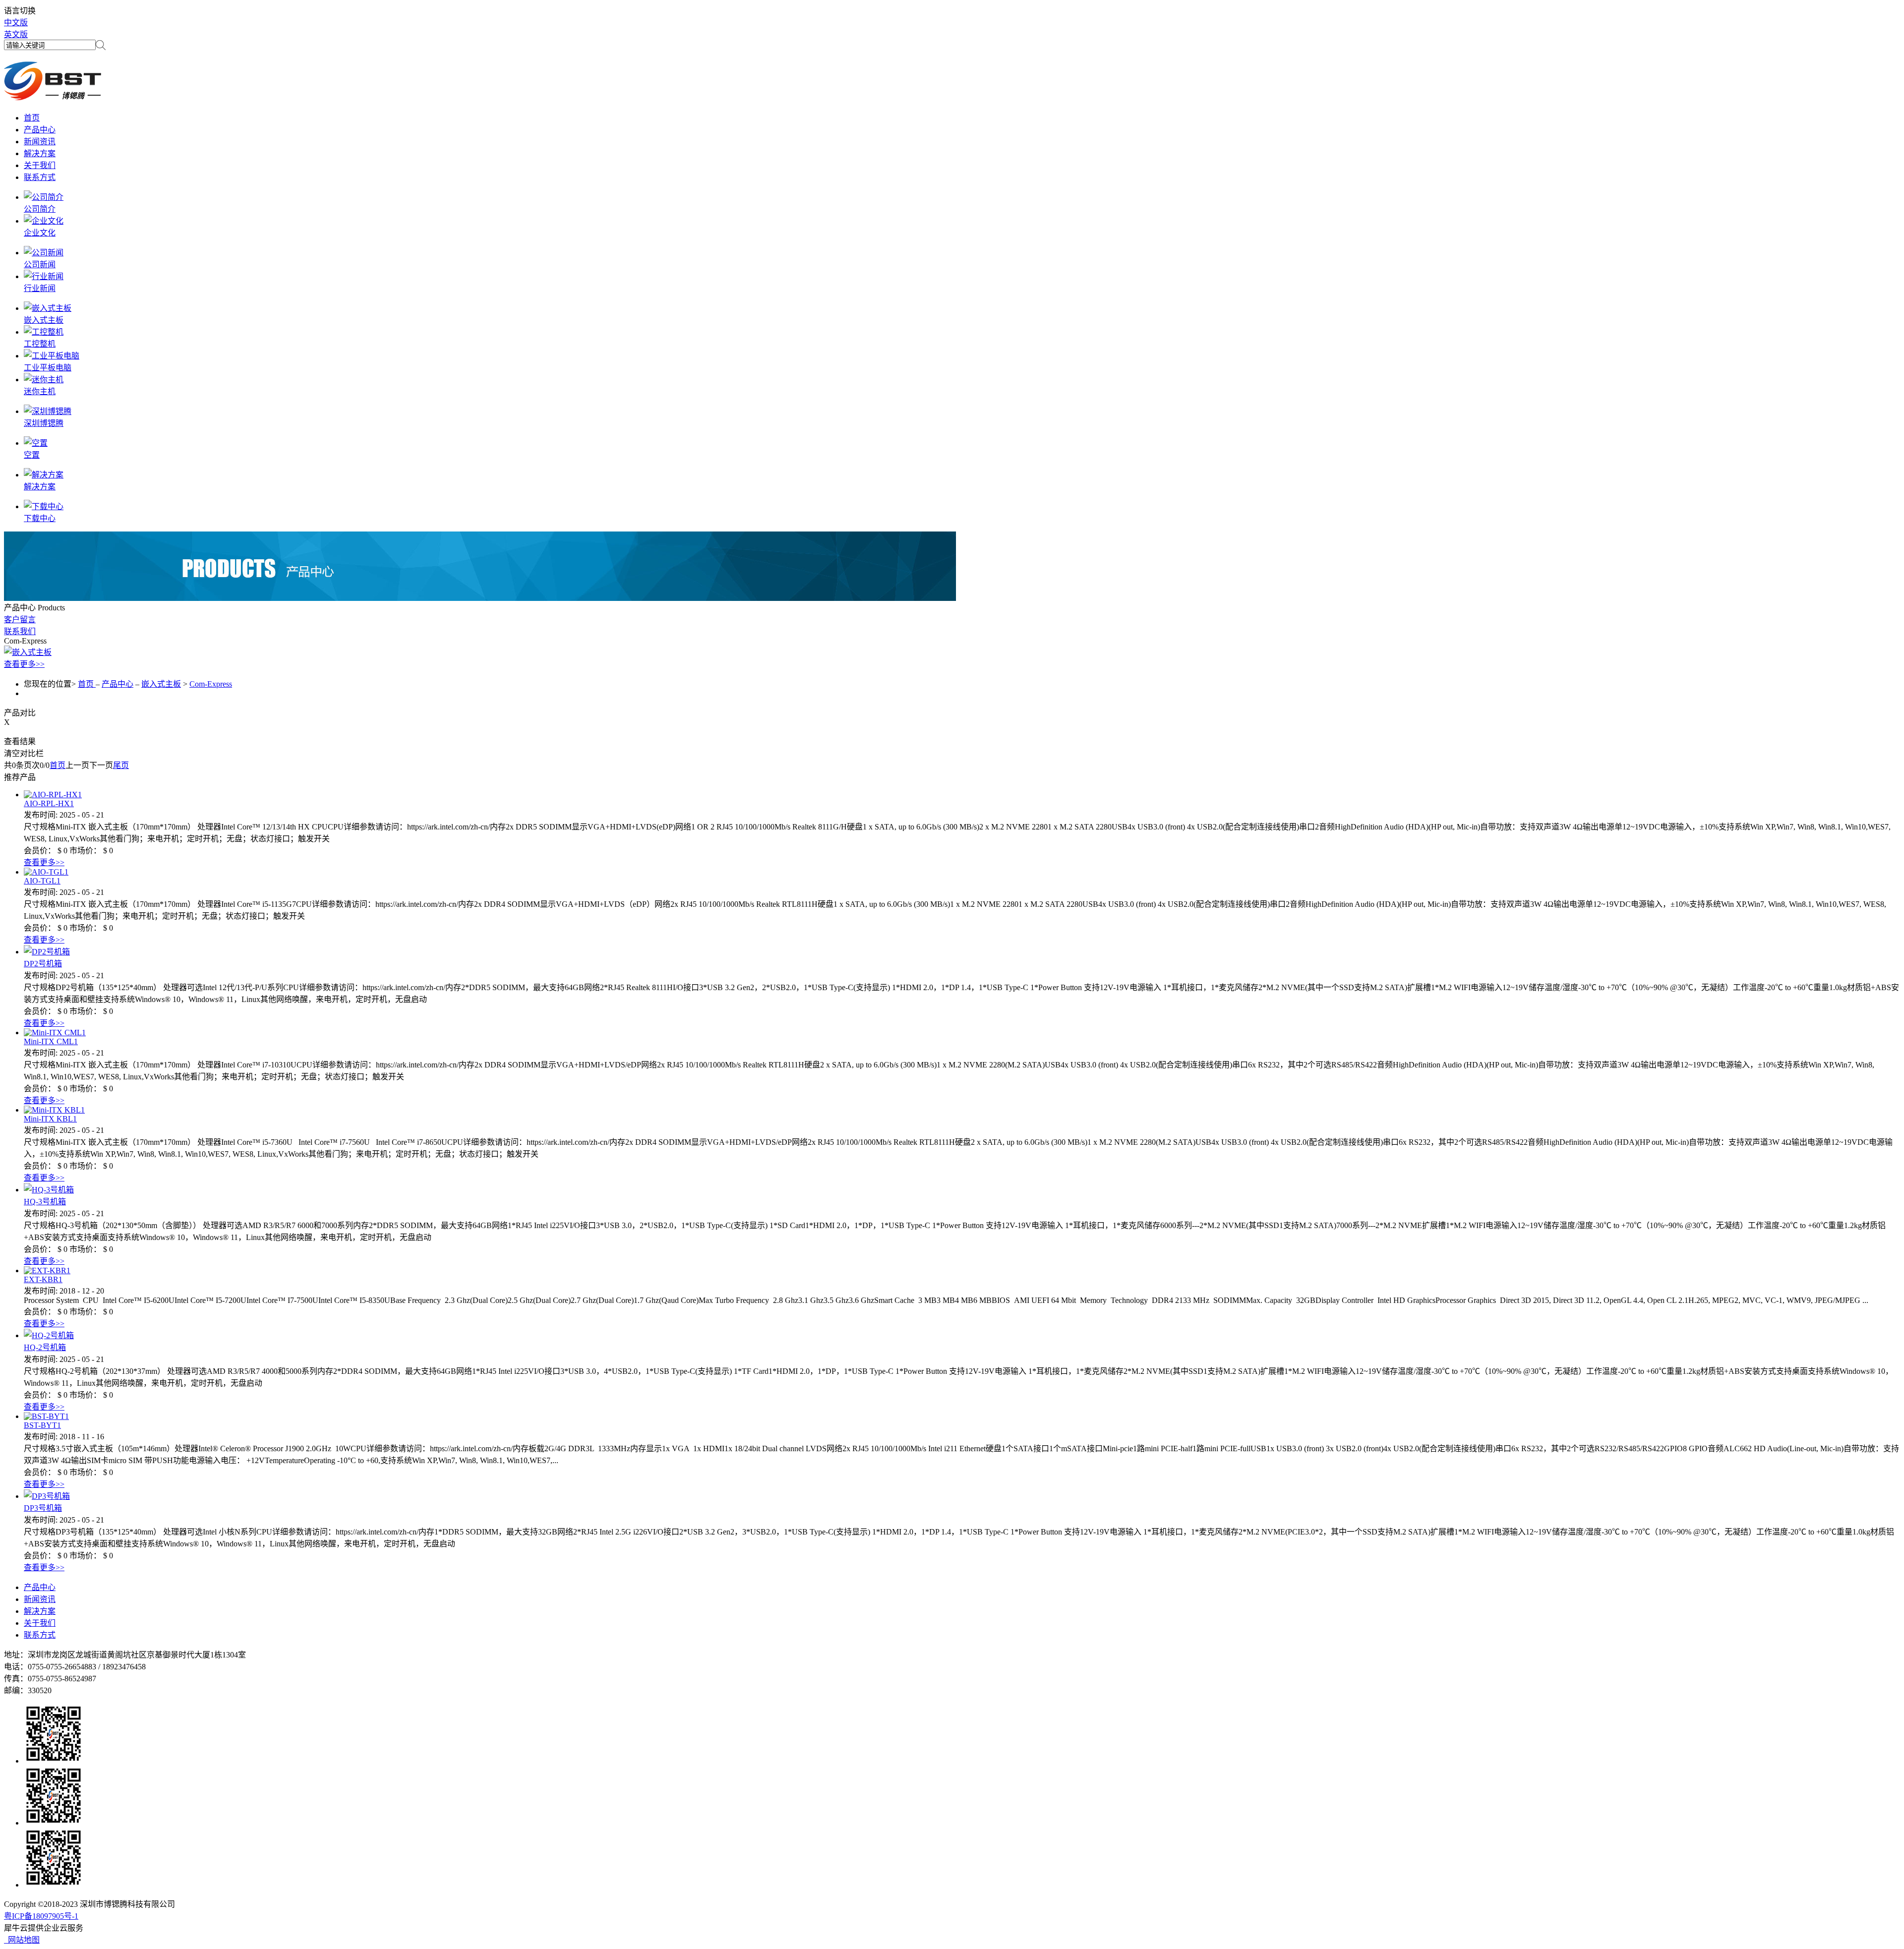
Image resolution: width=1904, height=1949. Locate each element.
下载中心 (40, 518)
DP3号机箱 (43, 1508)
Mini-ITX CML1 (51, 1041)
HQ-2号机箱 (45, 1347)
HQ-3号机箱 (45, 1202)
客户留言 (20, 620)
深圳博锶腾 (44, 423)
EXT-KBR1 (43, 1279)
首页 (58, 765)
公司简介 (40, 209)
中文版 (16, 23)
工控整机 (40, 344)
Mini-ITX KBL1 (50, 1119)
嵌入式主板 (44, 320)
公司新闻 (40, 265)
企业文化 (40, 233)
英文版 (16, 34)
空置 (32, 455)
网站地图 (22, 1940)
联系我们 (20, 631)
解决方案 (40, 487)
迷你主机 (40, 391)
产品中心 (118, 684)
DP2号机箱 (43, 964)
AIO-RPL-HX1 (49, 803)
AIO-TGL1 (42, 881)
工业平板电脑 (48, 368)
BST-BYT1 (42, 1425)
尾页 (121, 765)
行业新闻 (40, 288)
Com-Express (211, 684)
